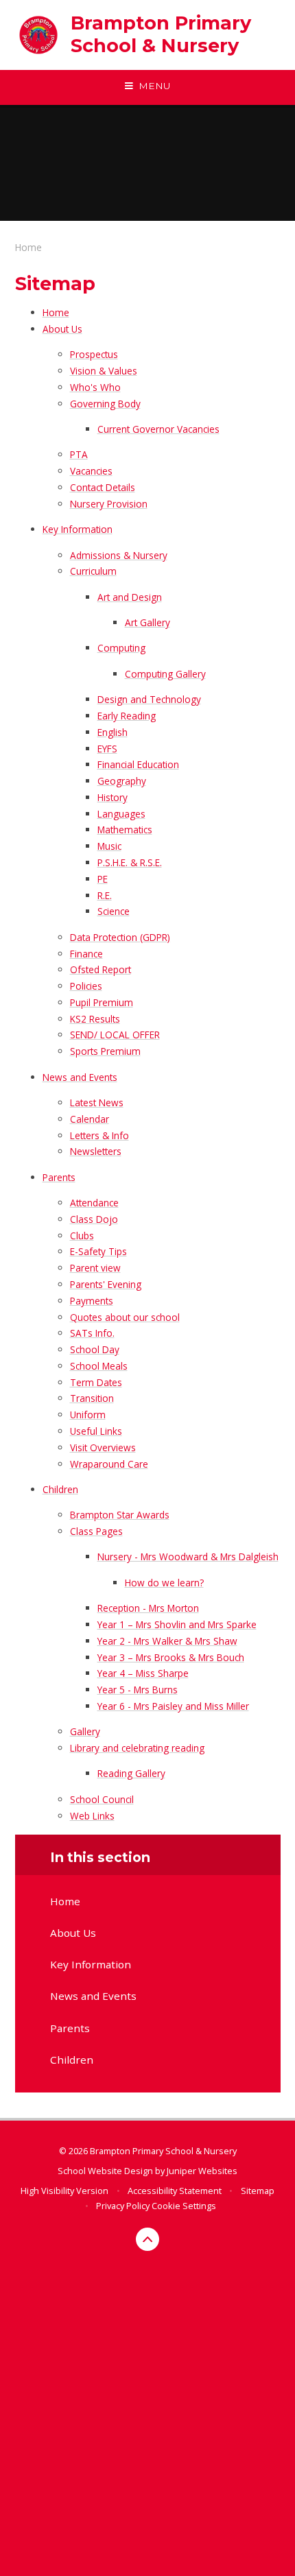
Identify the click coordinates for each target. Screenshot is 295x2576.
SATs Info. (92, 1333)
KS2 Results (95, 1019)
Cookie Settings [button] (184, 2206)
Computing (121, 648)
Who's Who (95, 387)
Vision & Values (104, 371)
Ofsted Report (101, 969)
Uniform (88, 1415)
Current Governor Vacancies (158, 429)
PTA (79, 454)
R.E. (105, 895)
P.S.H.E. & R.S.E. (130, 862)
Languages (121, 814)
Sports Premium (105, 1051)
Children (60, 1489)
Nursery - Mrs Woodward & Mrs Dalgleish (188, 1557)
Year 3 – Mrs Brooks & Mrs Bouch (171, 1657)
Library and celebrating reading (137, 1748)
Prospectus (94, 354)
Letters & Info (99, 1135)
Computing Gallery (165, 674)
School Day (95, 1349)
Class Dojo (94, 1219)
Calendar (90, 1119)
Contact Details (103, 487)
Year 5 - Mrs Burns (138, 1690)
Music (109, 846)
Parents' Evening (106, 1284)
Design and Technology (149, 699)
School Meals (99, 1366)
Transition (92, 1398)
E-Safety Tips (98, 1251)
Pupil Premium (102, 1002)
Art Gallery (147, 622)
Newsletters (96, 1151)
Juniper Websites (202, 2171)
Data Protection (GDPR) (120, 937)
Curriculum (93, 571)
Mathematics (125, 830)
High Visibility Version (64, 2191)
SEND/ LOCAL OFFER (115, 1035)
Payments (92, 1301)
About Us (62, 329)
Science (114, 911)
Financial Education (138, 764)
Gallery (85, 1731)
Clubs (82, 1236)
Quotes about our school (125, 1317)
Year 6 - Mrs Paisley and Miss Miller (173, 1706)
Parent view (95, 1268)
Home (28, 247)
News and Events (80, 1077)
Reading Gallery (131, 1773)
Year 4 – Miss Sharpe (143, 1673)
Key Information (78, 529)
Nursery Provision (109, 504)
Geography (122, 781)
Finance (86, 954)
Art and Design (130, 597)
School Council (102, 1799)
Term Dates (96, 1382)
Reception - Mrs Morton (148, 1608)
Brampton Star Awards (120, 1515)
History (113, 797)
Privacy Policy (123, 2206)
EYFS (107, 749)
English (113, 732)
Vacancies (91, 471)
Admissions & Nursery (119, 555)
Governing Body (105, 404)
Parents (59, 1177)
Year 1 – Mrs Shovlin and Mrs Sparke (177, 1624)
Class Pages (96, 1531)
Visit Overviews (103, 1447)
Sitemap (258, 2191)
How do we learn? (164, 1583)
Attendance (94, 1203)
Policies (86, 986)
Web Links (92, 1816)
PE (103, 879)
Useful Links (96, 1431)
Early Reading (127, 716)
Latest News (97, 1102)
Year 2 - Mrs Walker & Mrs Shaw (167, 1641)
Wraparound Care (109, 1464)
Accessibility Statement (175, 2191)
